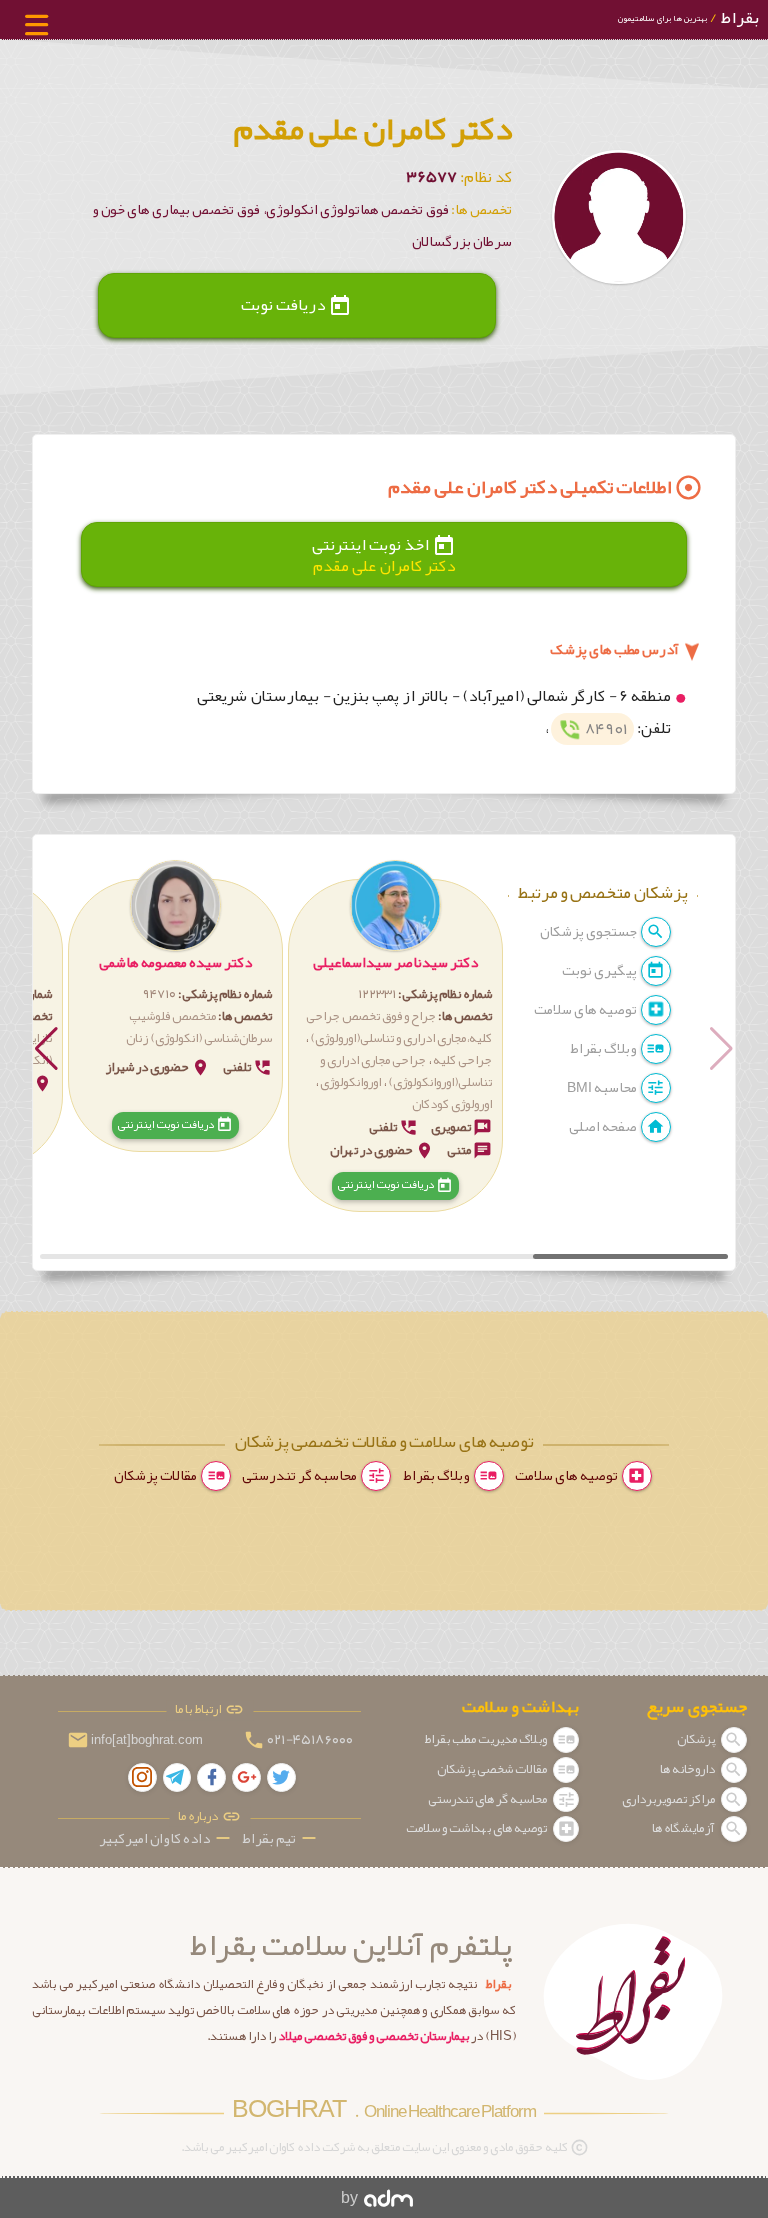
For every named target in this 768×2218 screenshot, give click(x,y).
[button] (395, 1037)
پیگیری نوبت (600, 970)
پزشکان (697, 1739)
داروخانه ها (688, 1769)
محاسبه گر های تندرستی (488, 1799)
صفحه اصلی (604, 1126)
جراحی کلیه (462, 1060)
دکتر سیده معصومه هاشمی (175, 962)
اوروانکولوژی (350, 1082)
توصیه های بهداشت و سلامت (477, 1828)
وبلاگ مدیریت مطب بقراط (486, 1739)
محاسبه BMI (603, 1087)
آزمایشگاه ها (684, 1828)
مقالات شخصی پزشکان (493, 1769)
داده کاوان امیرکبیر (166, 1838)
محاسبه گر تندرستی (300, 1475)
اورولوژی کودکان (452, 1104)
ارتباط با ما (200, 1709)
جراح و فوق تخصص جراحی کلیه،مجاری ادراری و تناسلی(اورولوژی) (399, 1027)
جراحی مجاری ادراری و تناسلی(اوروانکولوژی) (406, 1071)
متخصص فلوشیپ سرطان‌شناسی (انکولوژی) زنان (199, 1027)
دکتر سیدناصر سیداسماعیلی (395, 962)
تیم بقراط (281, 1838)
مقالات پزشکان (156, 1475)
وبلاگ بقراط (604, 1048)
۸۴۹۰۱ (593, 729)
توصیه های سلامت (586, 1009)
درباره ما (200, 1816)
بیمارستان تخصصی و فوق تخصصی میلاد (373, 2036)
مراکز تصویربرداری (669, 1799)
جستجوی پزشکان (589, 931)
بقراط (688, 17)
